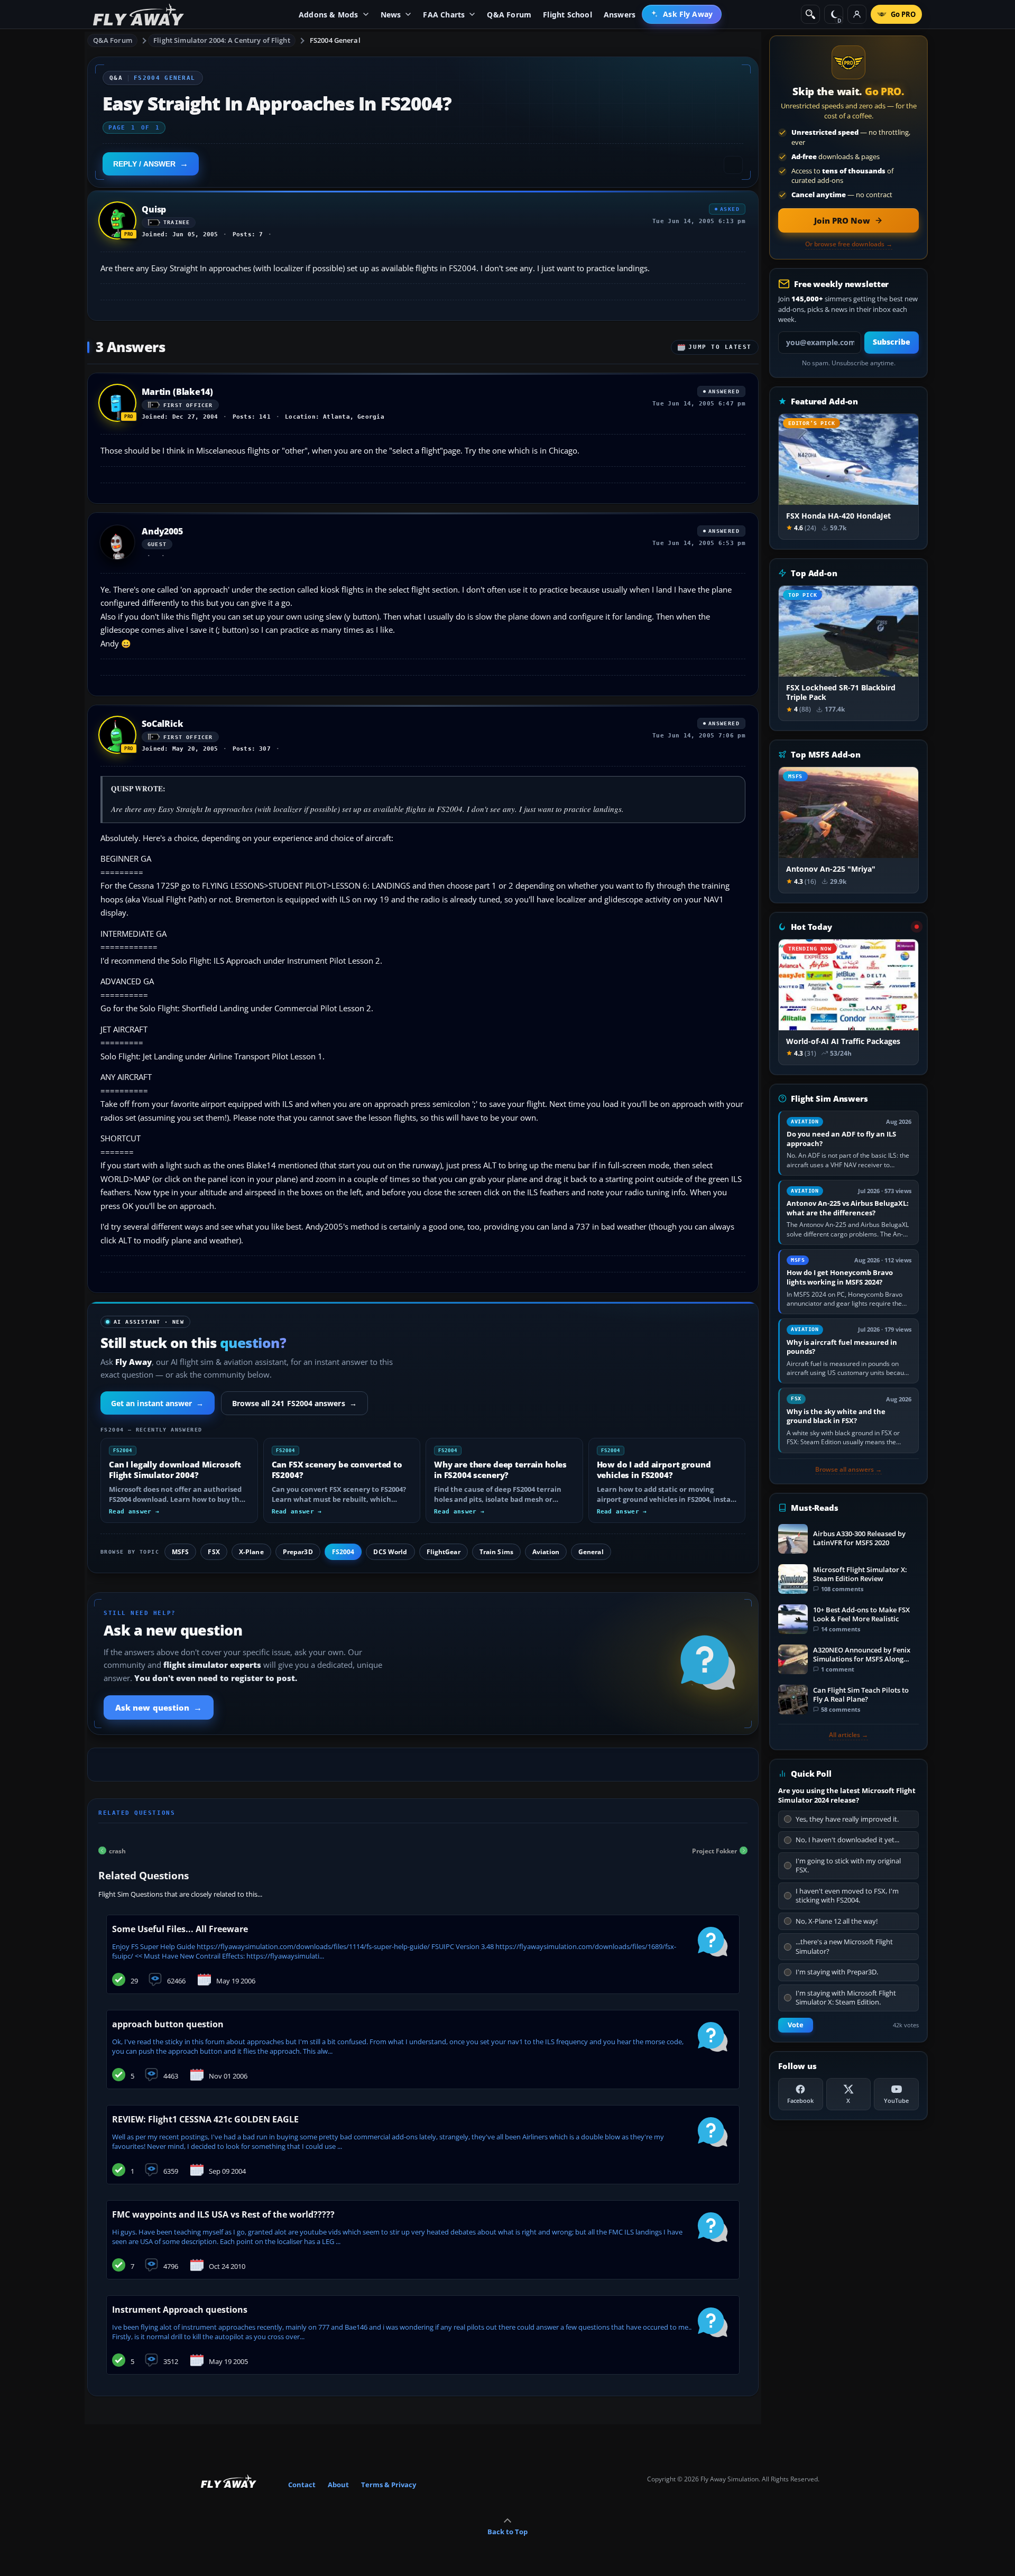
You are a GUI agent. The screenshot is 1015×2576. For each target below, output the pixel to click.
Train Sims (496, 1552)
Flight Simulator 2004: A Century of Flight (222, 40)
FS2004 (343, 1552)
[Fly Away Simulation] (139, 15)
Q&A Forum (113, 40)
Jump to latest (720, 347)
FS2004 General (335, 40)
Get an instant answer (158, 1403)
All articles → (848, 1735)
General (591, 1552)
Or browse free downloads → (849, 244)
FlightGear (444, 1552)
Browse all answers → (848, 1470)
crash (117, 1850)
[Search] (810, 14)
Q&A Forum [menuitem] (509, 15)
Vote (796, 2025)
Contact (302, 2485)
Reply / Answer (144, 164)
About (338, 2485)
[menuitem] (682, 14)
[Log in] (857, 14)
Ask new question (159, 1707)
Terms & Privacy (389, 2485)
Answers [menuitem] (620, 15)
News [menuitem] (391, 15)
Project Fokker (714, 1850)
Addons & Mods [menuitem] (329, 15)
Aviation (546, 1552)
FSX (214, 1552)
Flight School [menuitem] (568, 15)
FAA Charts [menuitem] (444, 15)
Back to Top (508, 2532)
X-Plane (251, 1552)
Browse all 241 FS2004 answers (294, 1403)
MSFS (180, 1552)
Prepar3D (298, 1552)
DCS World (390, 1552)
